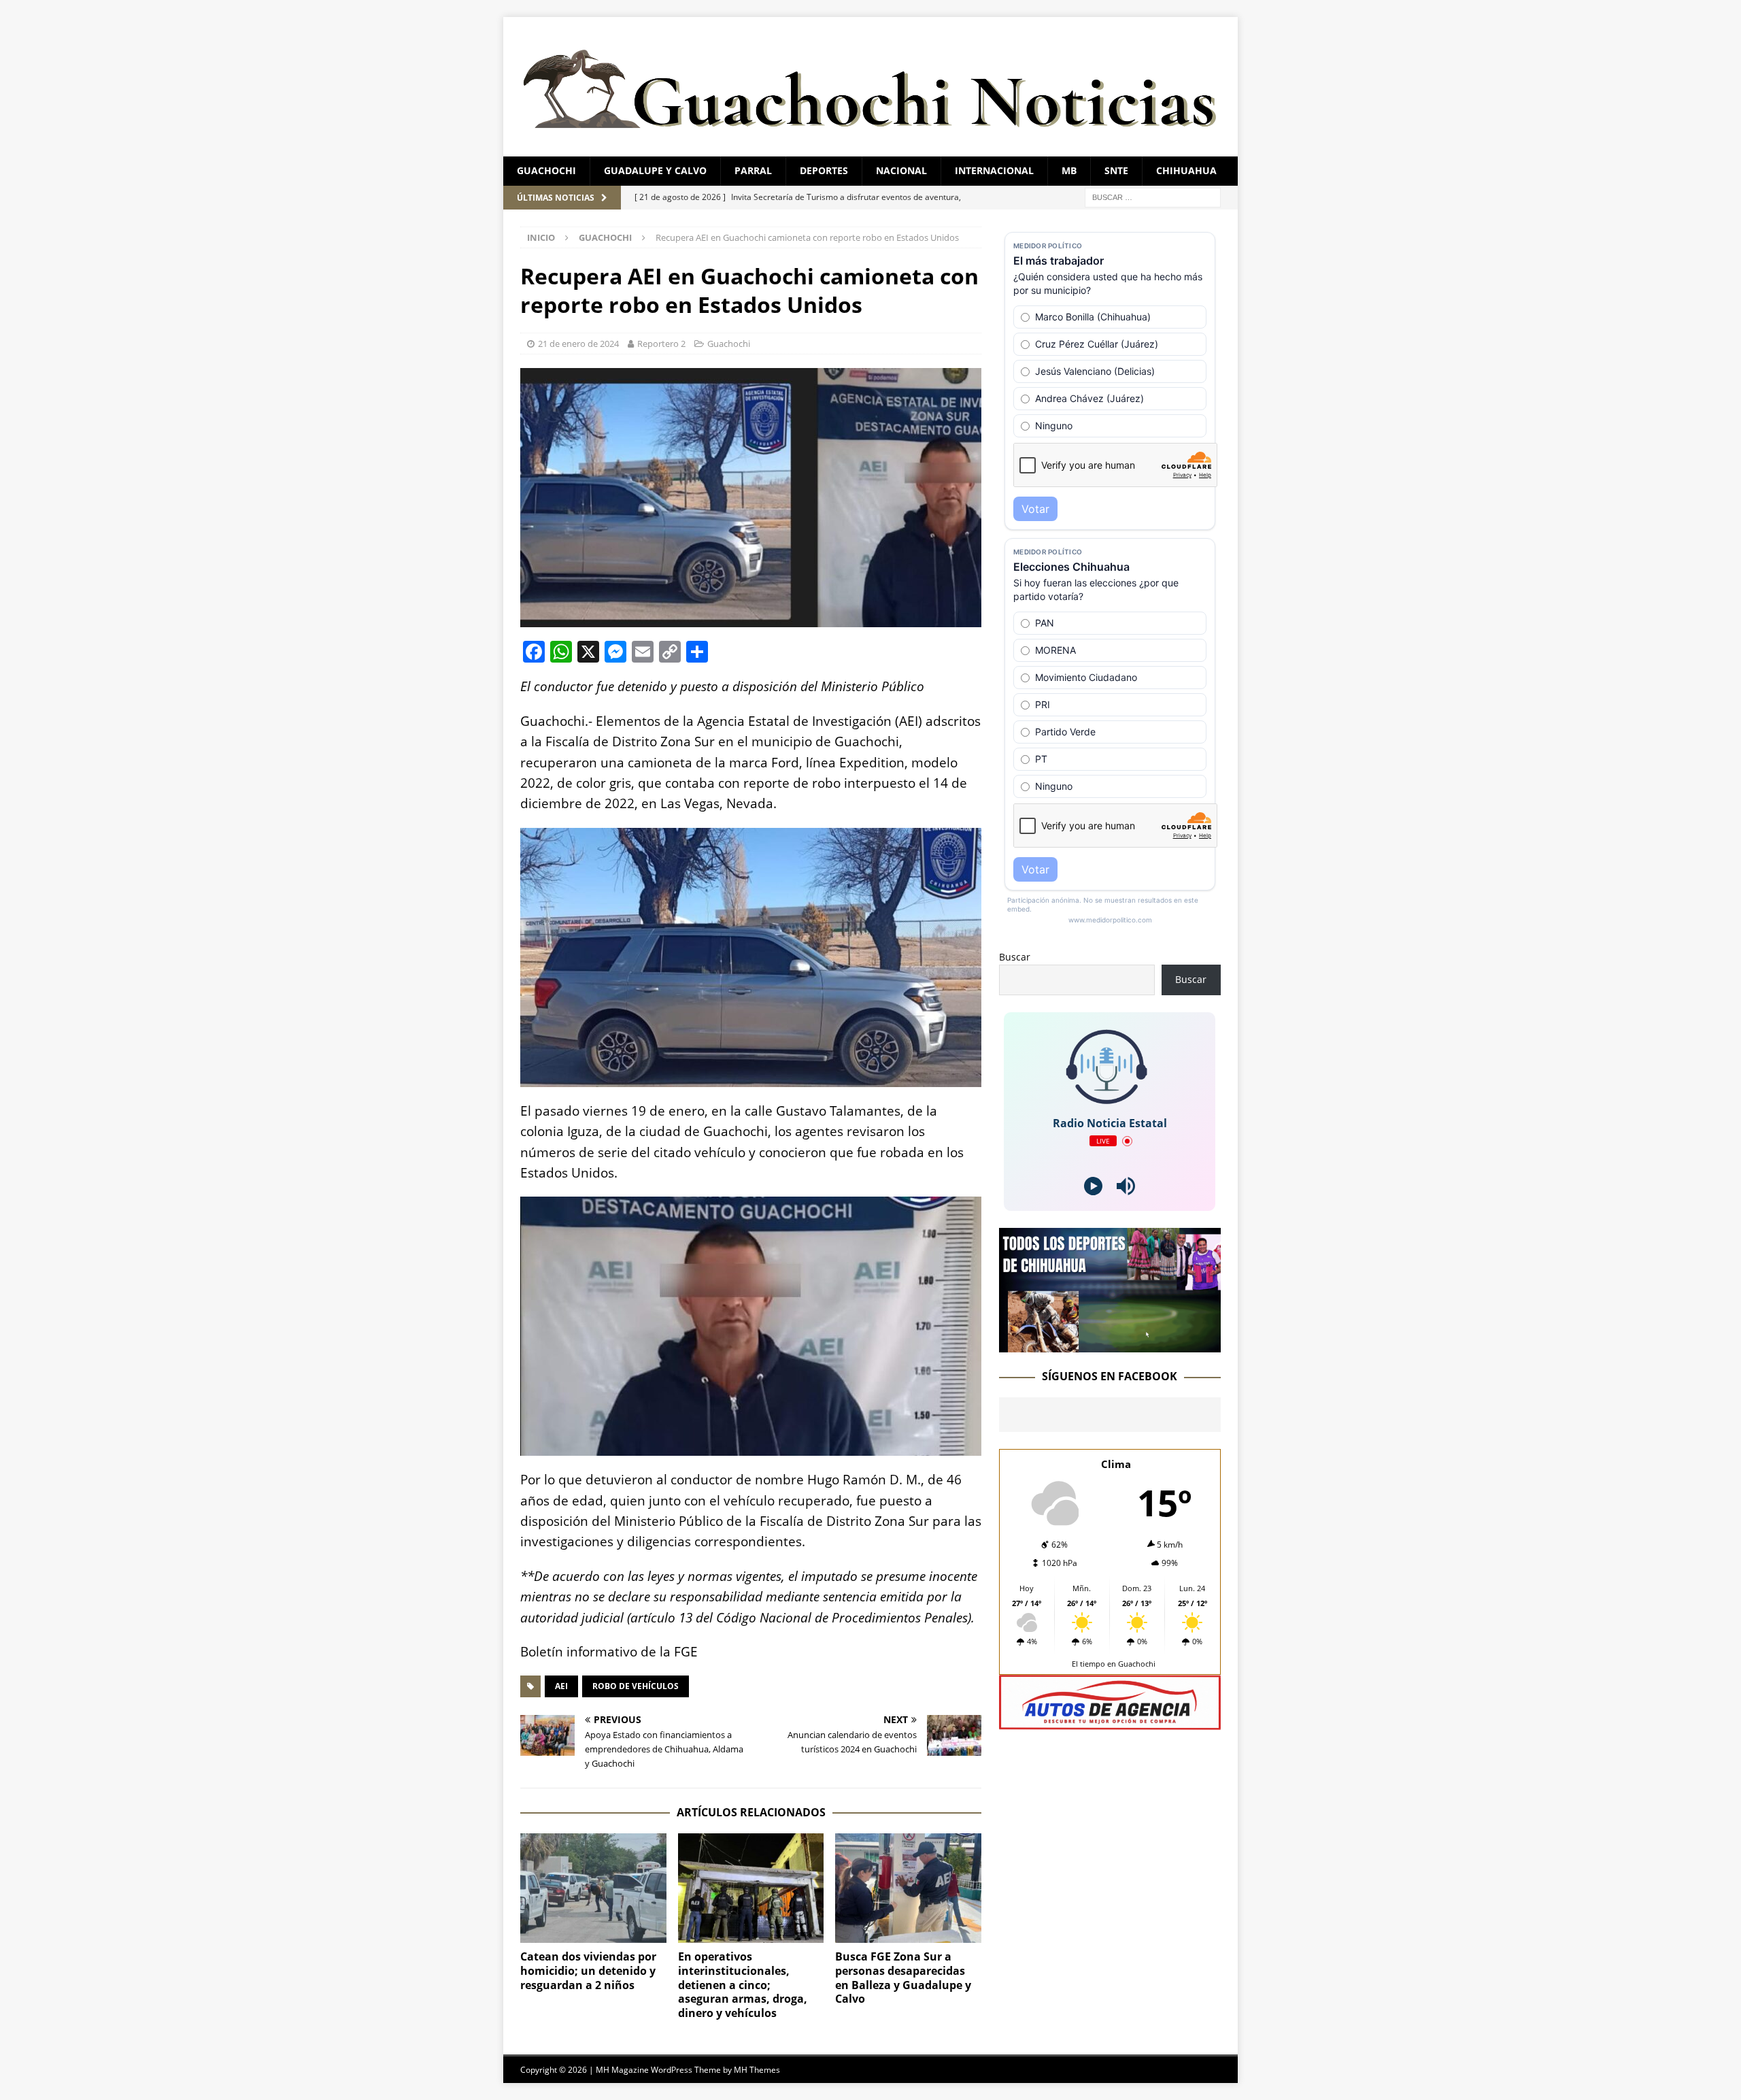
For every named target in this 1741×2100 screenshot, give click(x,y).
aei (561, 1686)
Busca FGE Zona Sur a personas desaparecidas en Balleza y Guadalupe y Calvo (903, 1978)
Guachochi (546, 170)
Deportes (824, 170)
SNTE (1116, 170)
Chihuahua (1186, 170)
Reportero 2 (661, 344)
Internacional (994, 170)
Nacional (901, 170)
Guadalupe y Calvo (655, 170)
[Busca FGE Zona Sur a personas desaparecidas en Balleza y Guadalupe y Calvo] (908, 1888)
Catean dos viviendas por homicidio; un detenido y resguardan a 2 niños (588, 1971)
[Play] (1093, 1186)
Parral (753, 170)
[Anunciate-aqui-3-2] (1110, 1722)
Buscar (1015, 957)
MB (1069, 170)
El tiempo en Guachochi (1114, 1664)
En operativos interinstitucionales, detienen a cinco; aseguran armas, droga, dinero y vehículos (743, 1985)
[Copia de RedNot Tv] (1110, 1345)
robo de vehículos (636, 1686)
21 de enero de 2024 (578, 344)
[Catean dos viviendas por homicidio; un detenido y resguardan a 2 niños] (593, 1888)
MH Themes (757, 2070)
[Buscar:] (1153, 196)
